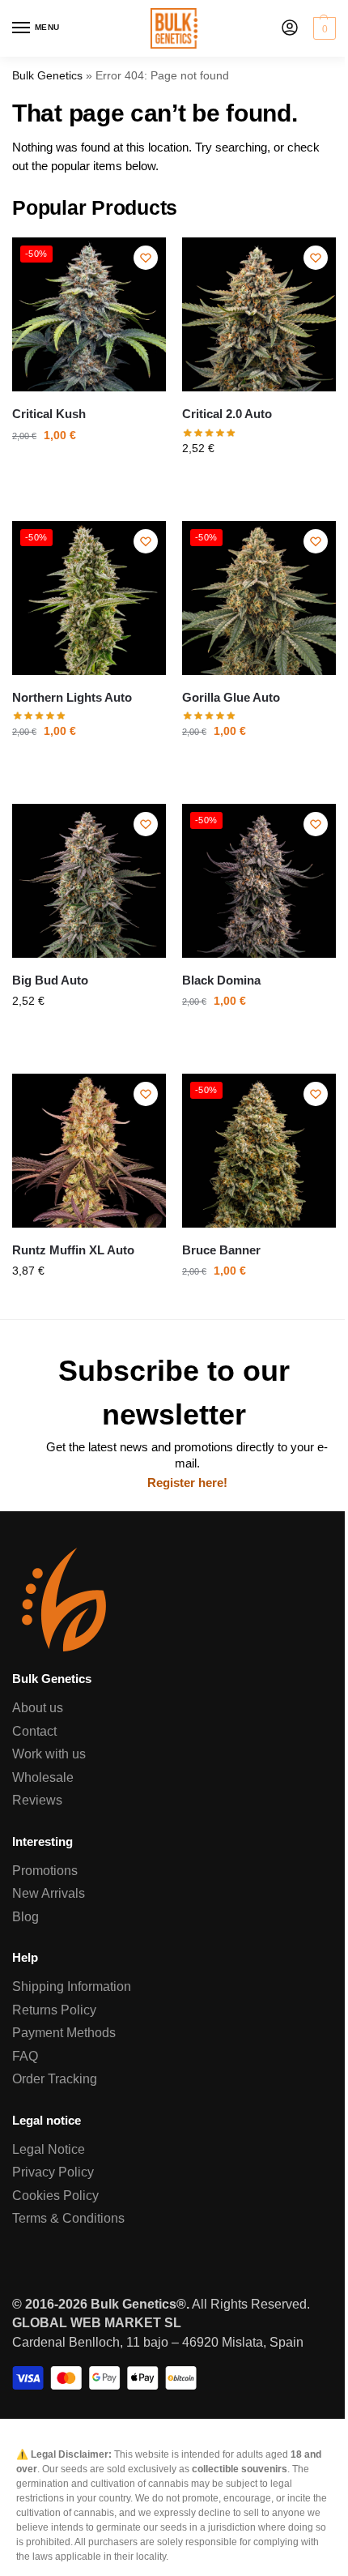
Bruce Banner (221, 1250)
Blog (25, 1917)
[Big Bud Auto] (89, 881)
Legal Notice (49, 2149)
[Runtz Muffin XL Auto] (89, 1151)
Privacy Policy (53, 2172)
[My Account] (290, 29)
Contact (34, 1731)
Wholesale (43, 1777)
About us (38, 1708)
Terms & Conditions (68, 2218)
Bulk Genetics (47, 76)
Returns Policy (54, 2010)
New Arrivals (49, 1893)
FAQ (25, 2056)
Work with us (49, 1754)
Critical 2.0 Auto (227, 414)
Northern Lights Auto (72, 698)
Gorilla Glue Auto (231, 698)
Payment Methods (64, 2033)
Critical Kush (49, 414)
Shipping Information (72, 1986)
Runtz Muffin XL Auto (73, 1250)
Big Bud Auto (50, 980)
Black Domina (221, 980)
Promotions (45, 1871)
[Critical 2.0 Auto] (259, 314)
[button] (323, 28)
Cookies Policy (55, 2196)
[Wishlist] (146, 258)
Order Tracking (55, 2079)
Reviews (37, 1800)
